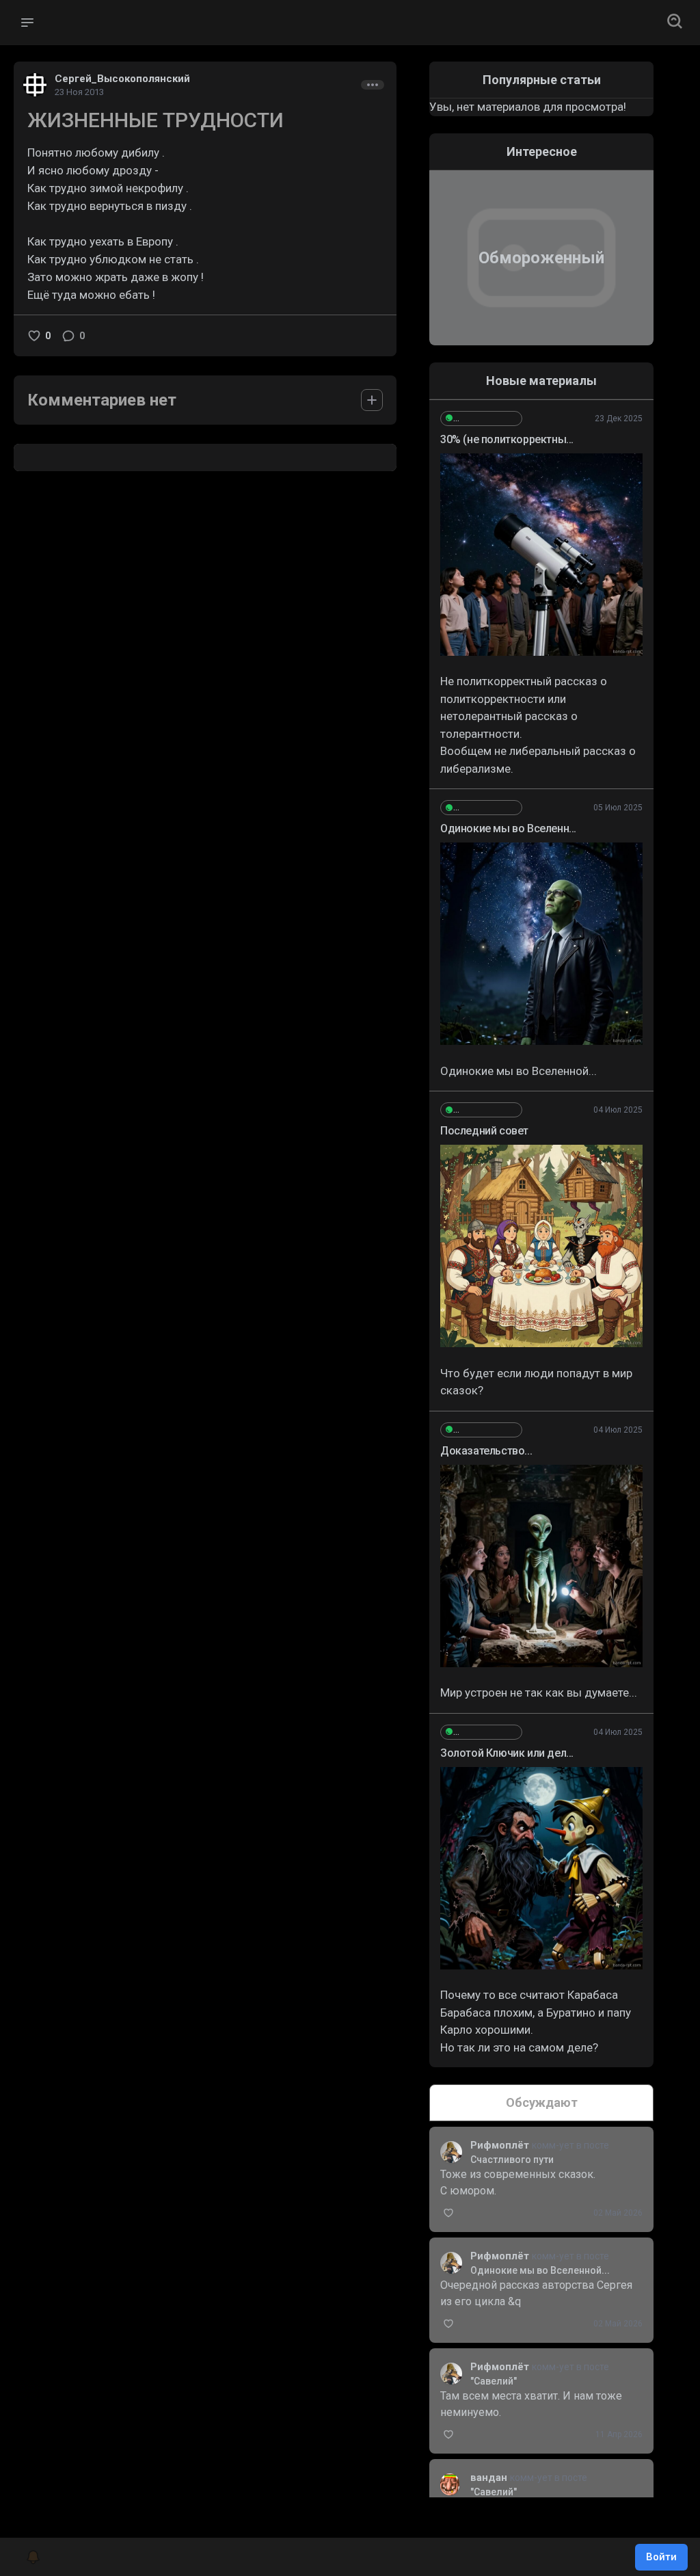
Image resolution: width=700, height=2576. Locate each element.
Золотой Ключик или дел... (507, 1753)
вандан (490, 2478)
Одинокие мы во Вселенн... (508, 828)
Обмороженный (541, 258)
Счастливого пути (512, 2160)
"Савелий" (494, 2381)
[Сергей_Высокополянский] (481, 419)
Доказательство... (486, 1451)
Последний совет (484, 1131)
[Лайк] (34, 336)
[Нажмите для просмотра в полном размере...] (541, 555)
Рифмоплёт (501, 2145)
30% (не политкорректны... (507, 439)
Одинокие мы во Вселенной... (540, 2270)
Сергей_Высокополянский (122, 79)
